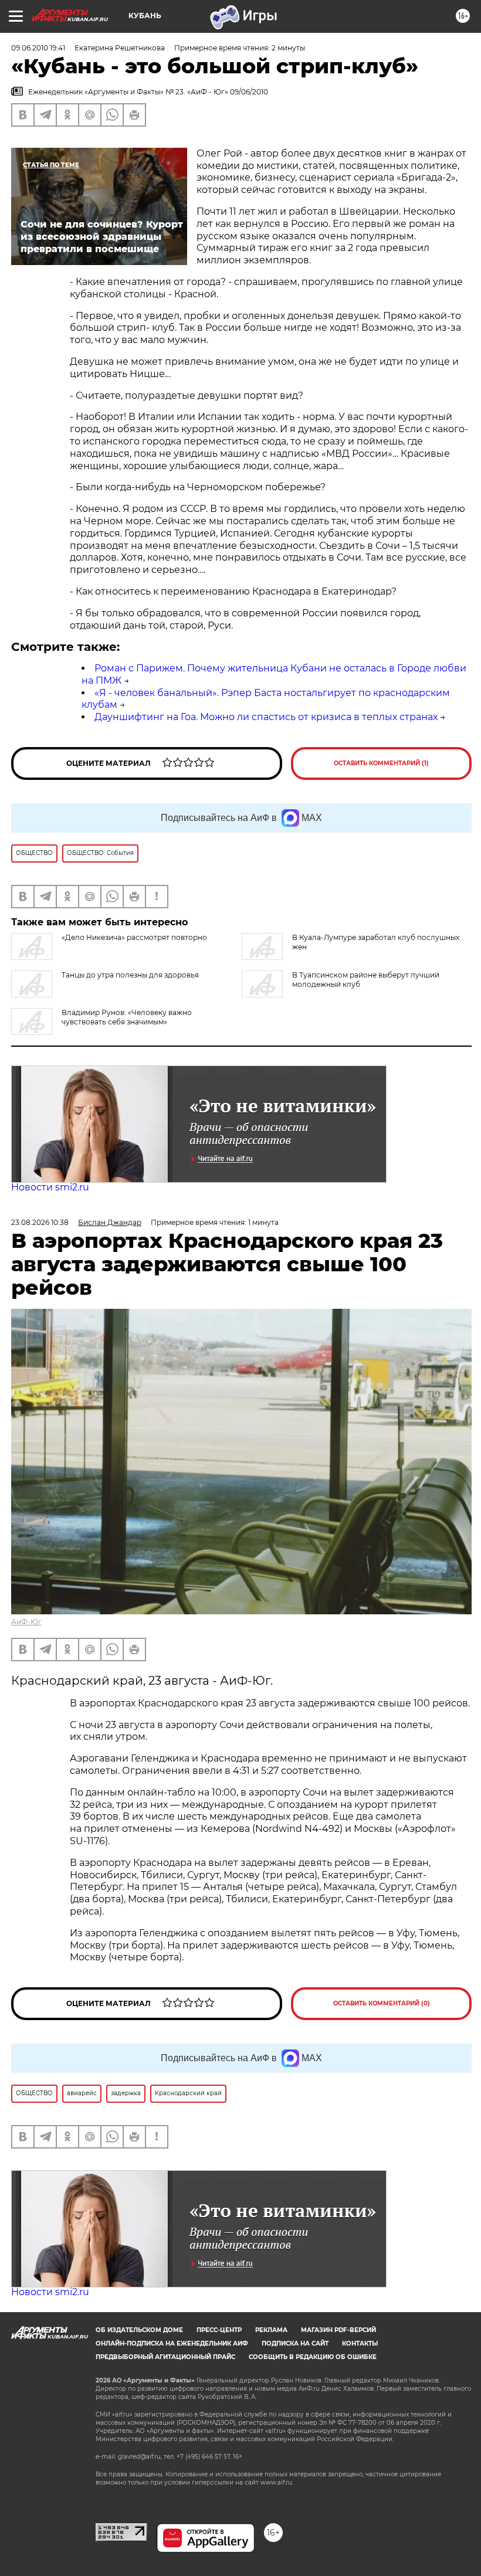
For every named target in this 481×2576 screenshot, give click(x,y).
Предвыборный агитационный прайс (165, 2357)
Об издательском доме (139, 2330)
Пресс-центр (219, 2330)
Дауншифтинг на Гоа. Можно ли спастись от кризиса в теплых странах (266, 717)
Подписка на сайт (295, 2343)
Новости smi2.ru (50, 1187)
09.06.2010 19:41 (38, 48)
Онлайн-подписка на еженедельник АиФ (172, 2343)
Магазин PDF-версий (338, 2330)
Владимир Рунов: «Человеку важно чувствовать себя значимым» (127, 1017)
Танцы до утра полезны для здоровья (130, 975)
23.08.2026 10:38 (40, 1222)
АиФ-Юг (26, 1622)
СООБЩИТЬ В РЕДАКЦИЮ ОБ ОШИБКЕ (313, 2357)
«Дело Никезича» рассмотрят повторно (134, 937)
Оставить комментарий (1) (381, 763)
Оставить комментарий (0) (382, 2003)
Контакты (360, 2343)
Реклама (271, 2330)
